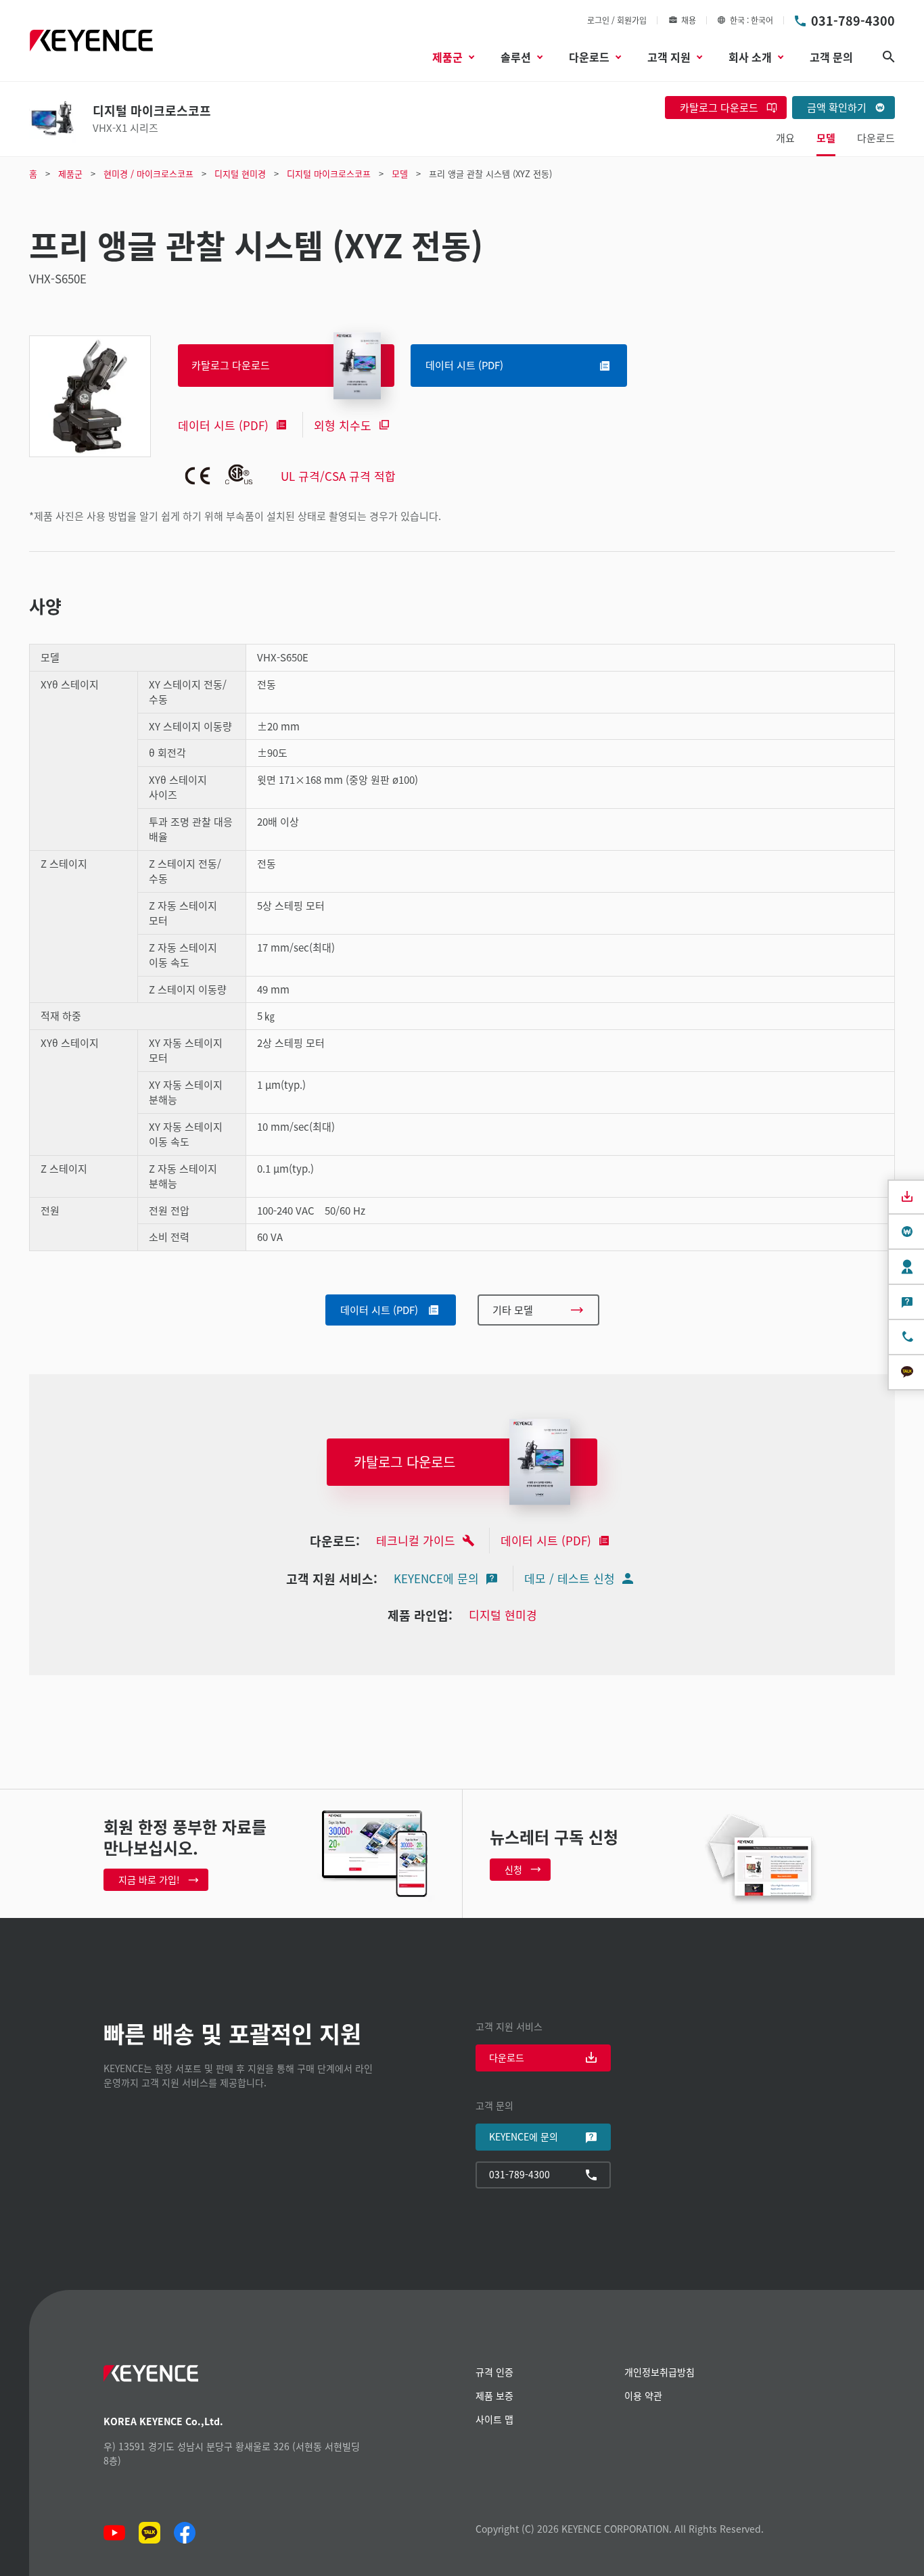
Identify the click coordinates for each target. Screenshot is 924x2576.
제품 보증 (494, 2395)
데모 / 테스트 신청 (570, 1578)
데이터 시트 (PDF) (223, 425)
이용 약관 (643, 2395)
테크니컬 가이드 (416, 1540)
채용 (689, 20)
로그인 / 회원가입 (617, 20)
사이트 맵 (494, 2419)
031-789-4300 (853, 20)
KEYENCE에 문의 (436, 1578)
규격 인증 (494, 2372)
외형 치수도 (343, 425)
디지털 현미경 (503, 1615)
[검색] (889, 57)
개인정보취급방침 (660, 2372)
